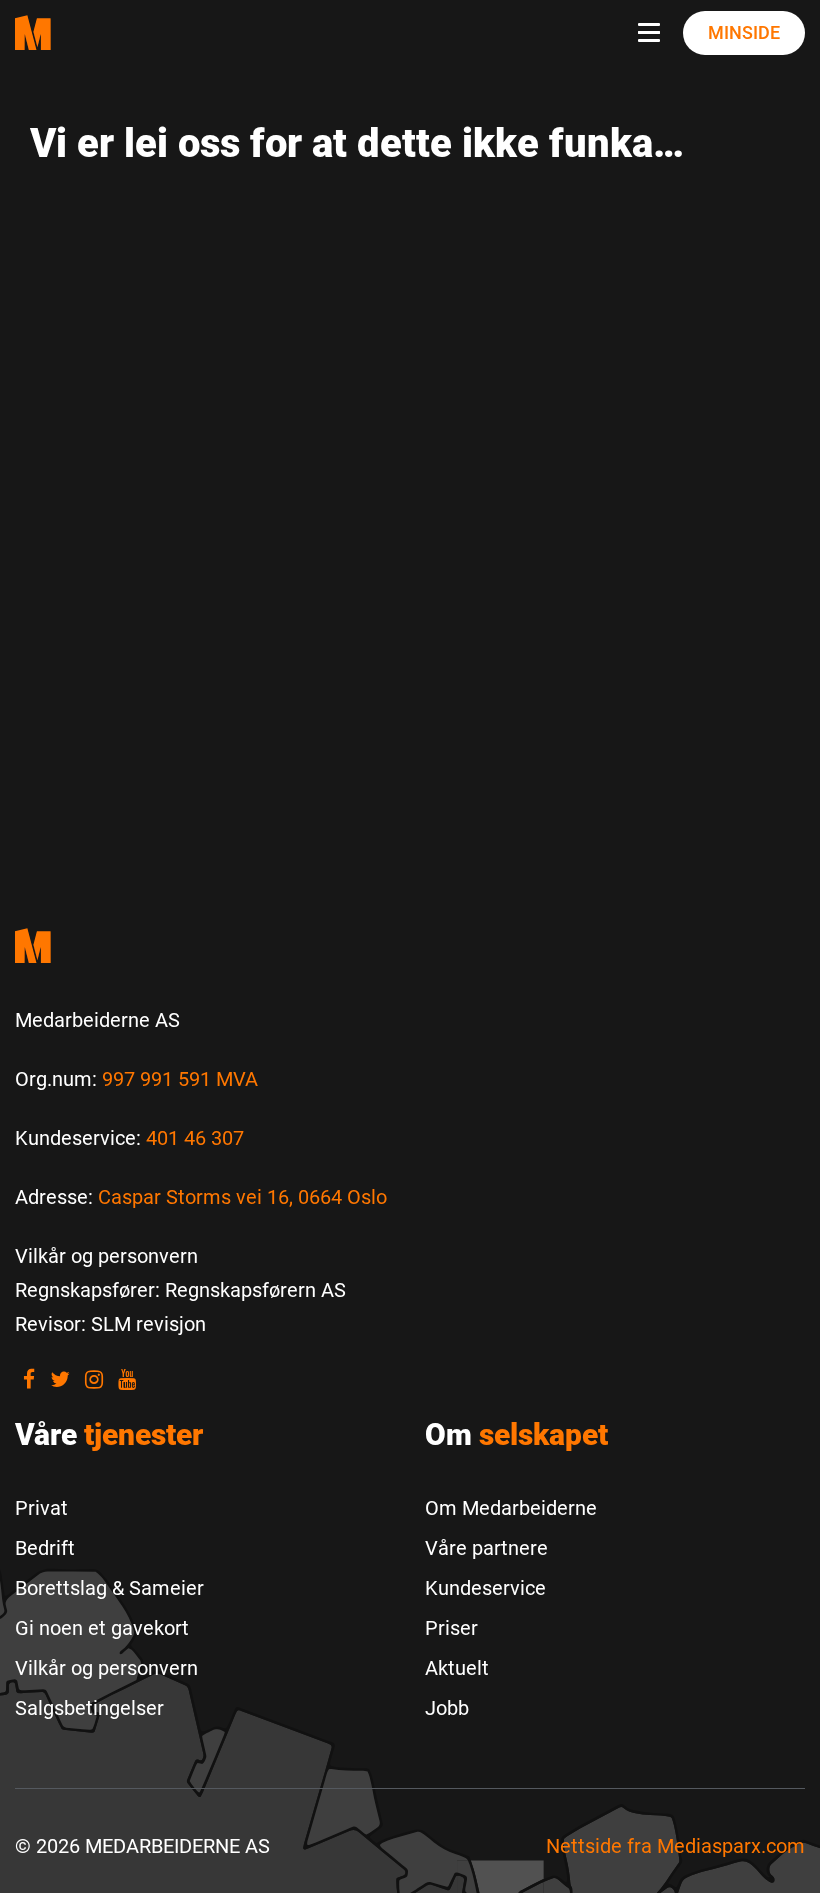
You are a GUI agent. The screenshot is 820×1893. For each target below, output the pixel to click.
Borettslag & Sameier (109, 1588)
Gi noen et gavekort (102, 1628)
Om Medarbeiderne (511, 1508)
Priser (451, 1628)
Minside (744, 32)
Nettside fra (675, 1846)
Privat (41, 1508)
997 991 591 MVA (180, 1079)
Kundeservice (485, 1588)
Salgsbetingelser (89, 1708)
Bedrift (45, 1548)
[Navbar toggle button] (653, 33)
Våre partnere (486, 1548)
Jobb (447, 1708)
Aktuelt (457, 1668)
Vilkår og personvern (106, 1668)
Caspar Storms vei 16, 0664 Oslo (242, 1197)
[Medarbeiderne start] (410, 945)
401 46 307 (195, 1138)
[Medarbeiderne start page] (33, 32)
